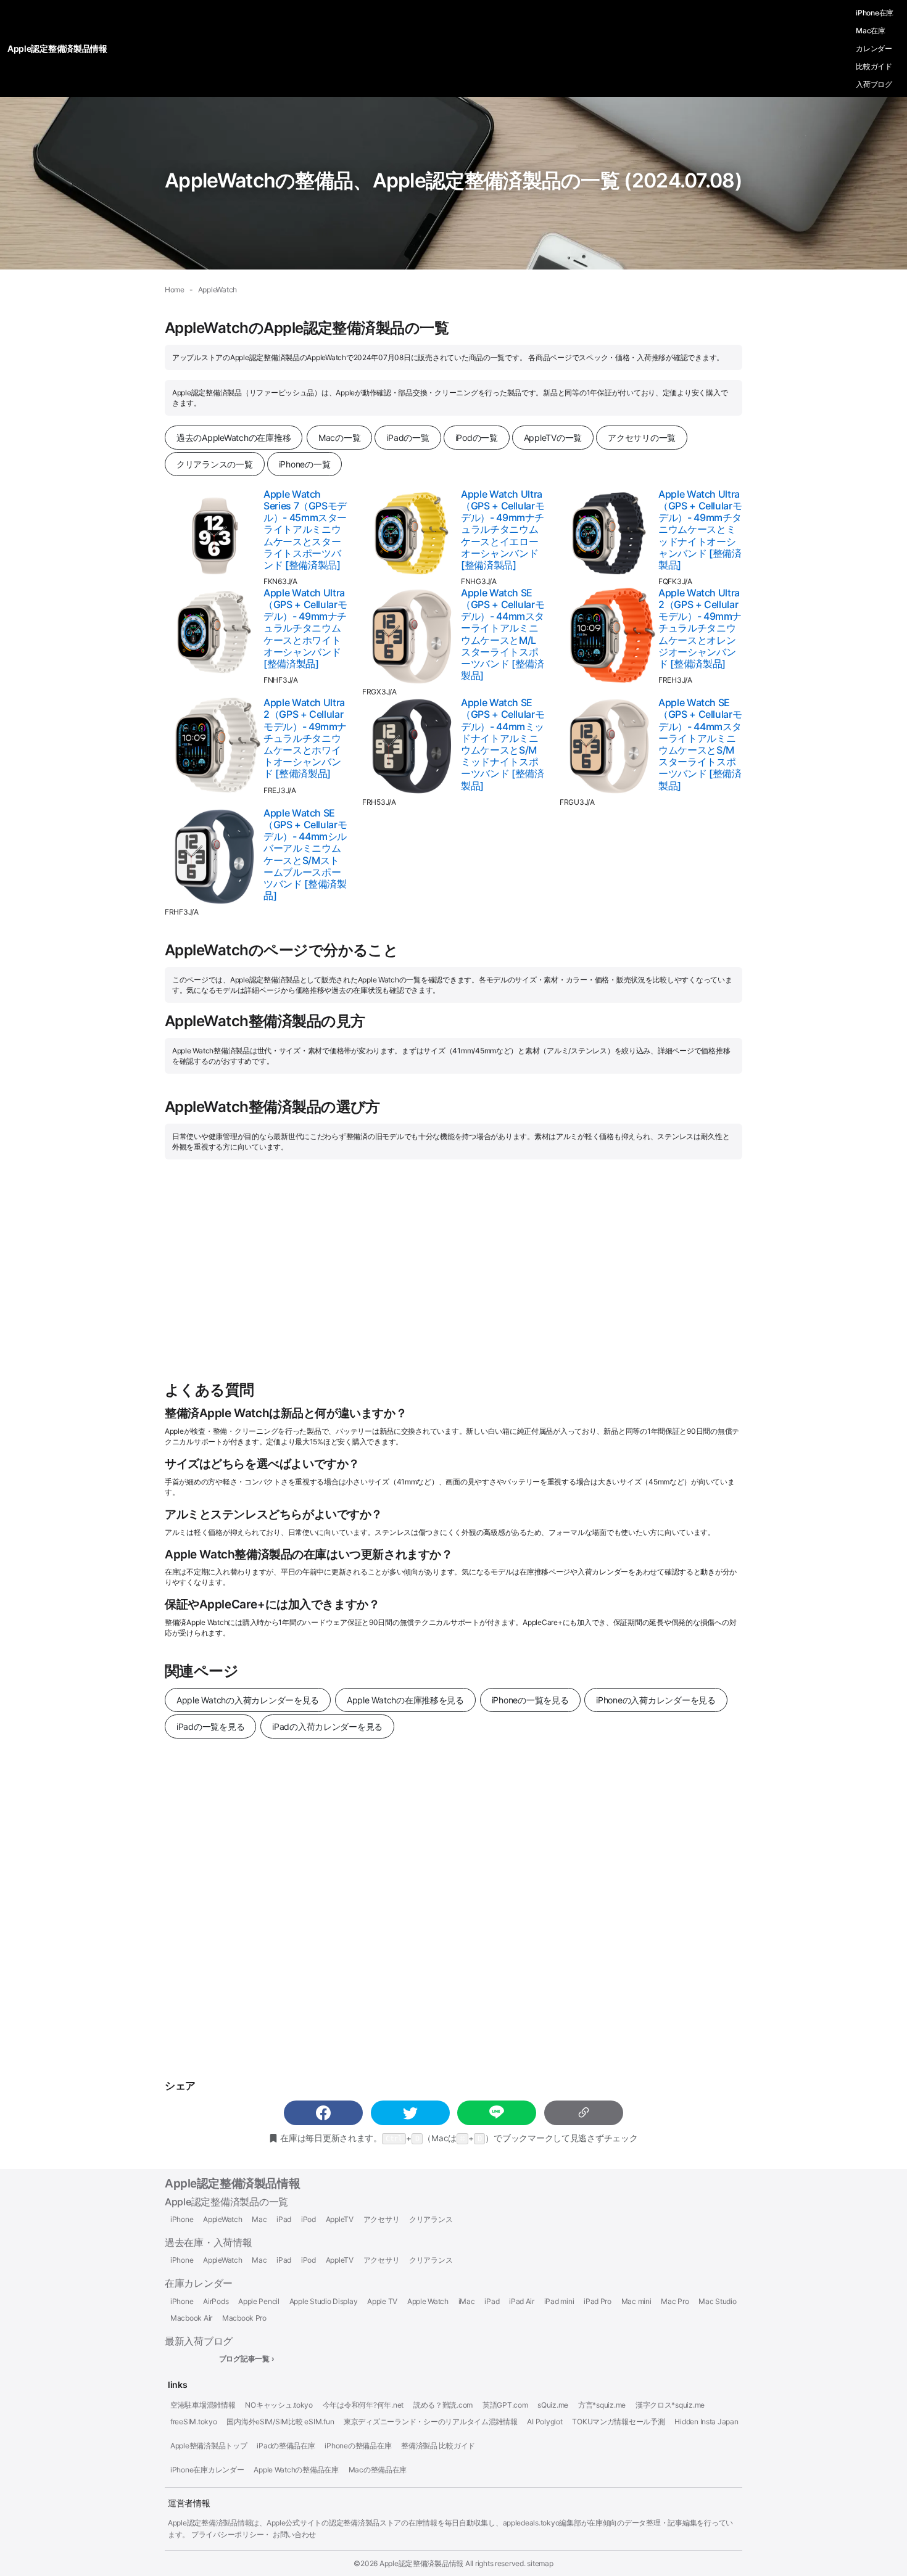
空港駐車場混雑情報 (203, 2405)
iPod (309, 2220)
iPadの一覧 (408, 438)
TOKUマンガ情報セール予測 (618, 2422)
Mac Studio (717, 2302)
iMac (467, 2302)
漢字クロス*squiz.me (670, 2405)
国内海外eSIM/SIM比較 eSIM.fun (280, 2422)
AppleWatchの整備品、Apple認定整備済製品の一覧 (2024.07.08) (453, 180)
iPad (284, 2220)
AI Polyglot (545, 2422)
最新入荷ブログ (199, 2341)
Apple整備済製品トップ (209, 2446)
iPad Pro (598, 2302)
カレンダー (874, 48)
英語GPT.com (505, 2405)
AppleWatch (222, 2220)
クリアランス (431, 2220)
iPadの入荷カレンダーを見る (327, 1726)
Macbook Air (191, 2318)
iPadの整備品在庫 (286, 2446)
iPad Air (522, 2302)
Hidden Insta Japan (706, 2422)
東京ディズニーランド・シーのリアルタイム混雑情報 (431, 2422)
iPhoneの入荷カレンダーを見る (656, 1700)
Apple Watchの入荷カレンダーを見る (248, 1700)
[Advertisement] (453, 1270)
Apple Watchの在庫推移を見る (405, 1700)
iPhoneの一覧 (305, 464)
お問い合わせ (294, 2534)
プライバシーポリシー (227, 2534)
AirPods (216, 2302)
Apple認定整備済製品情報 (232, 2183)
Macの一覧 (339, 438)
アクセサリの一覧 (642, 438)
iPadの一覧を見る (210, 1726)
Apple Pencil (259, 2302)
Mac (259, 2220)
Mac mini (636, 2302)
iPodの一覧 (477, 438)
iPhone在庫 (875, 13)
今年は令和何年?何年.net (363, 2405)
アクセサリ (382, 2220)
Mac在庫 (871, 31)
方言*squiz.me (602, 2405)
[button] (323, 2113)
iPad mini (559, 2302)
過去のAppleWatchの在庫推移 (234, 438)
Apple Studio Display (324, 2302)
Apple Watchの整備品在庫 (296, 2470)
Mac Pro (675, 2302)
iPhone (182, 2220)
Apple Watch (428, 2302)
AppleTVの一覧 (553, 438)
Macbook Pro (244, 2318)
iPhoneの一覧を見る (530, 1700)
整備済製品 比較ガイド (438, 2446)
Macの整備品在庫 (378, 2470)
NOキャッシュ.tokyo (279, 2405)
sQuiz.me (553, 2405)
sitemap (540, 2563)
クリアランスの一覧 (215, 464)
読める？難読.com (443, 2405)
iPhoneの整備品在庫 (358, 2446)
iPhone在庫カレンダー (207, 2470)
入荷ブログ (874, 84)
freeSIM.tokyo (194, 2422)
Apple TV (382, 2302)
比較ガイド (874, 66)
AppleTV (340, 2220)
